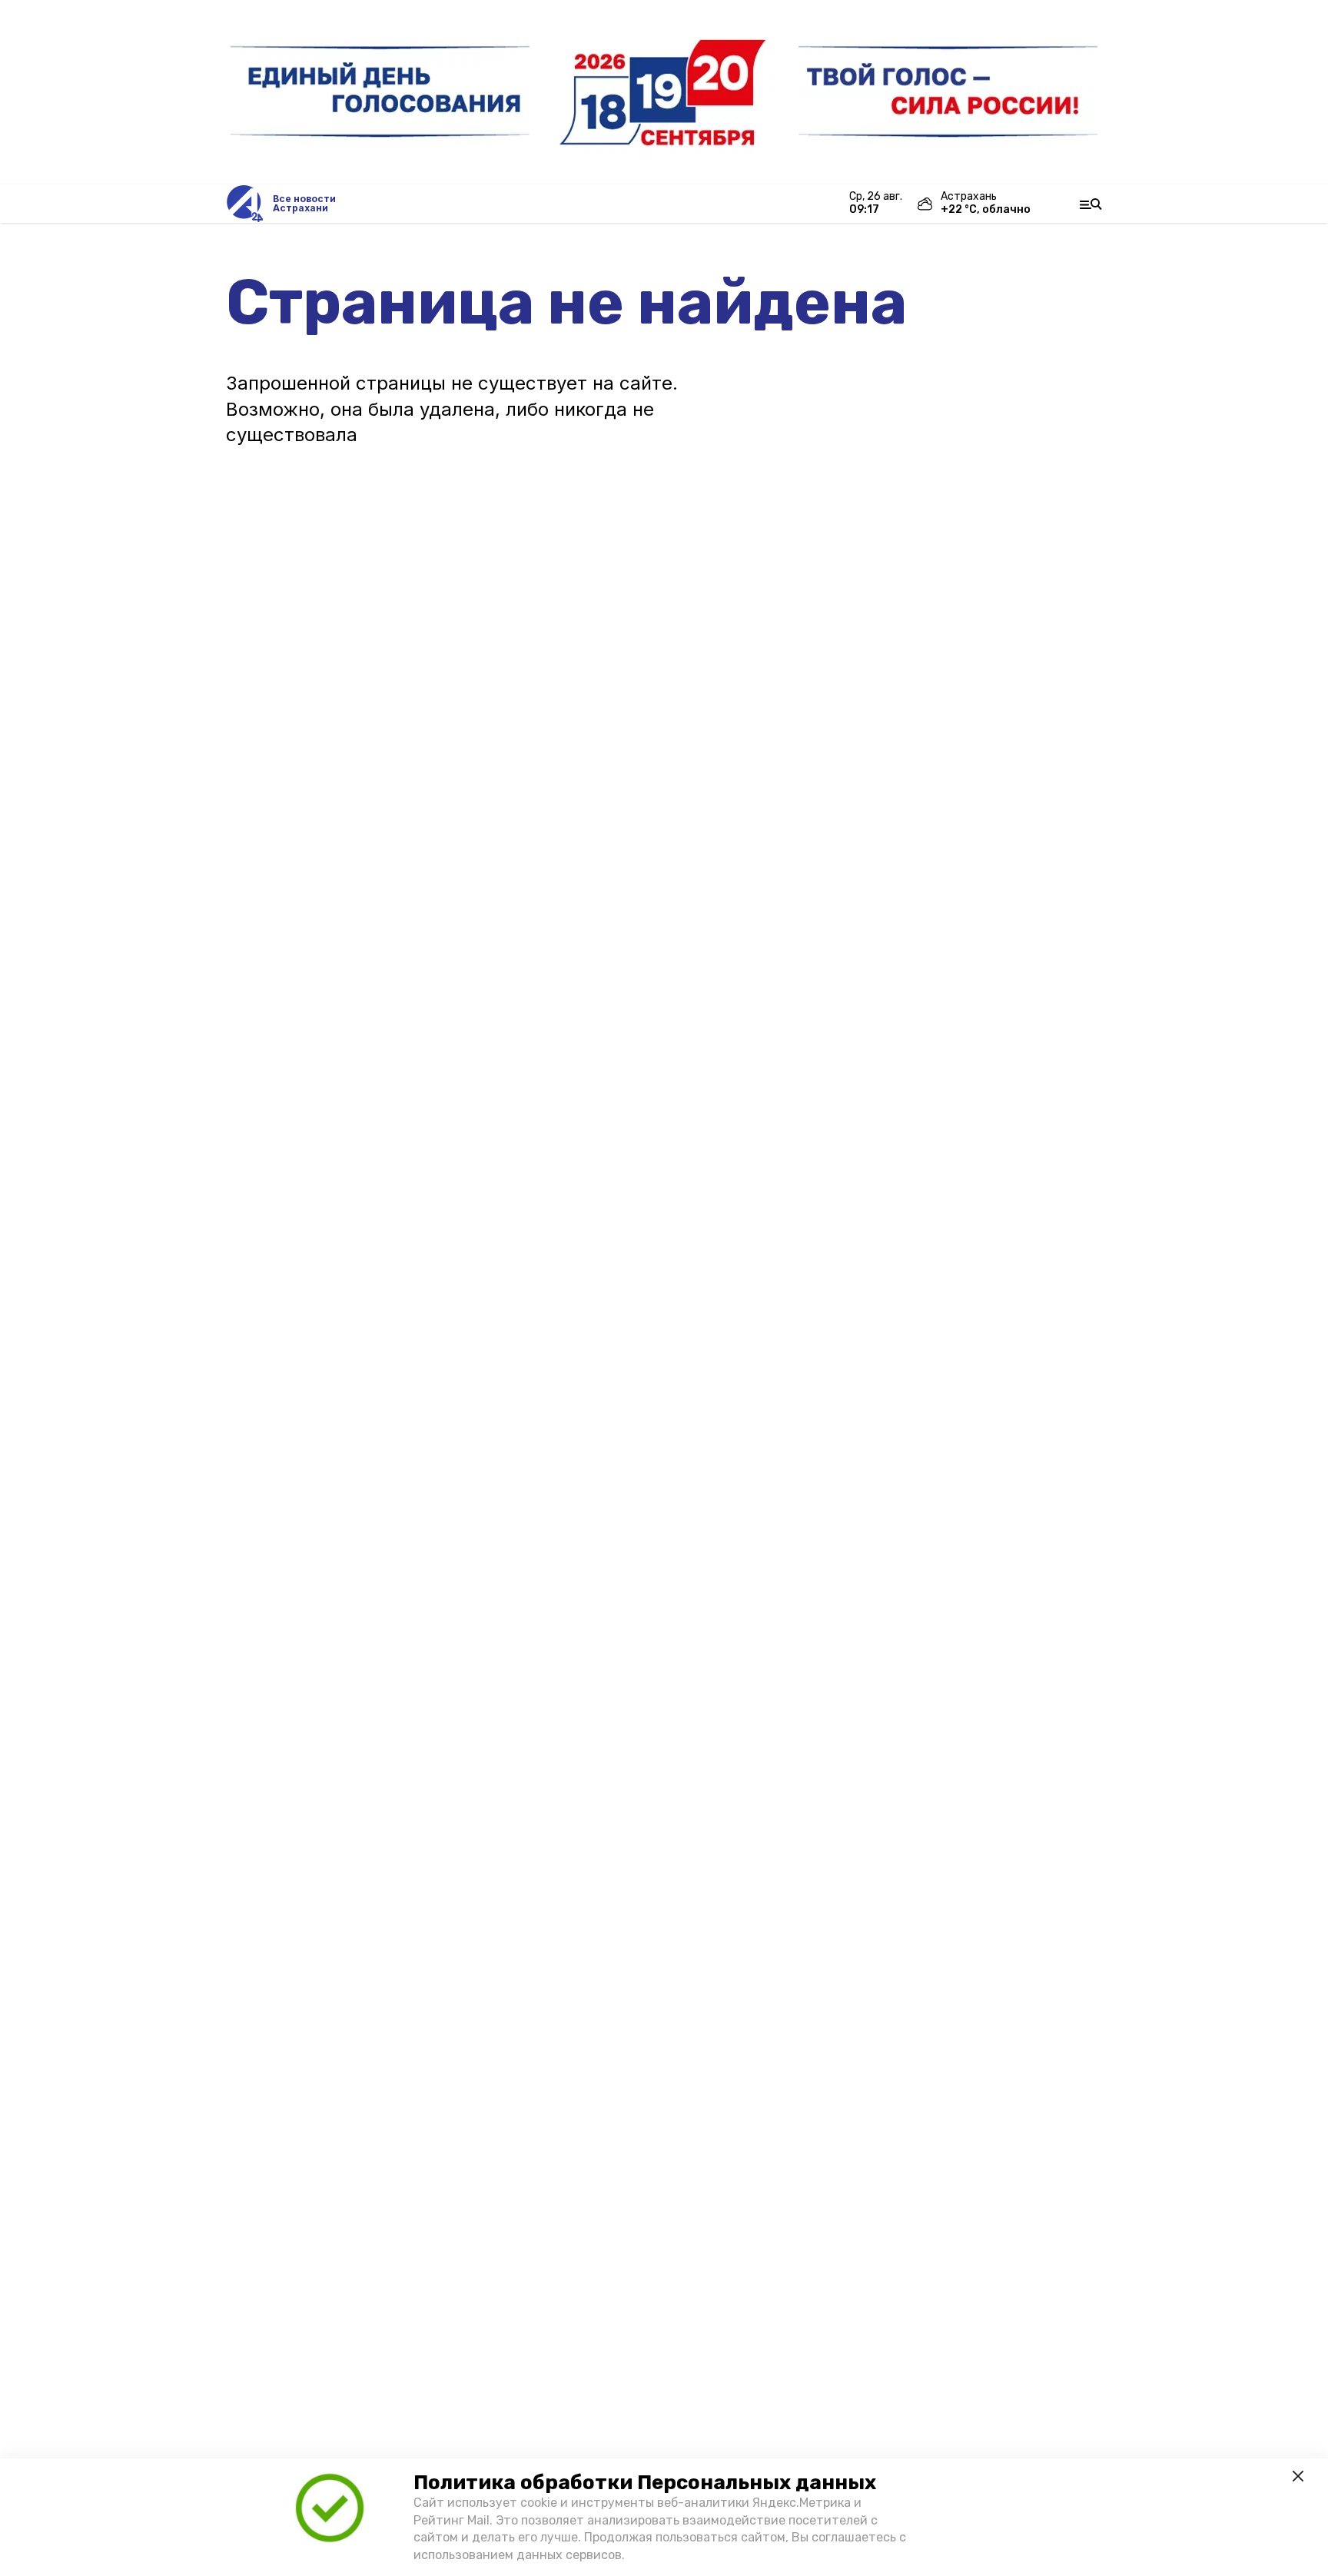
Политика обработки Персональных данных (645, 2483)
